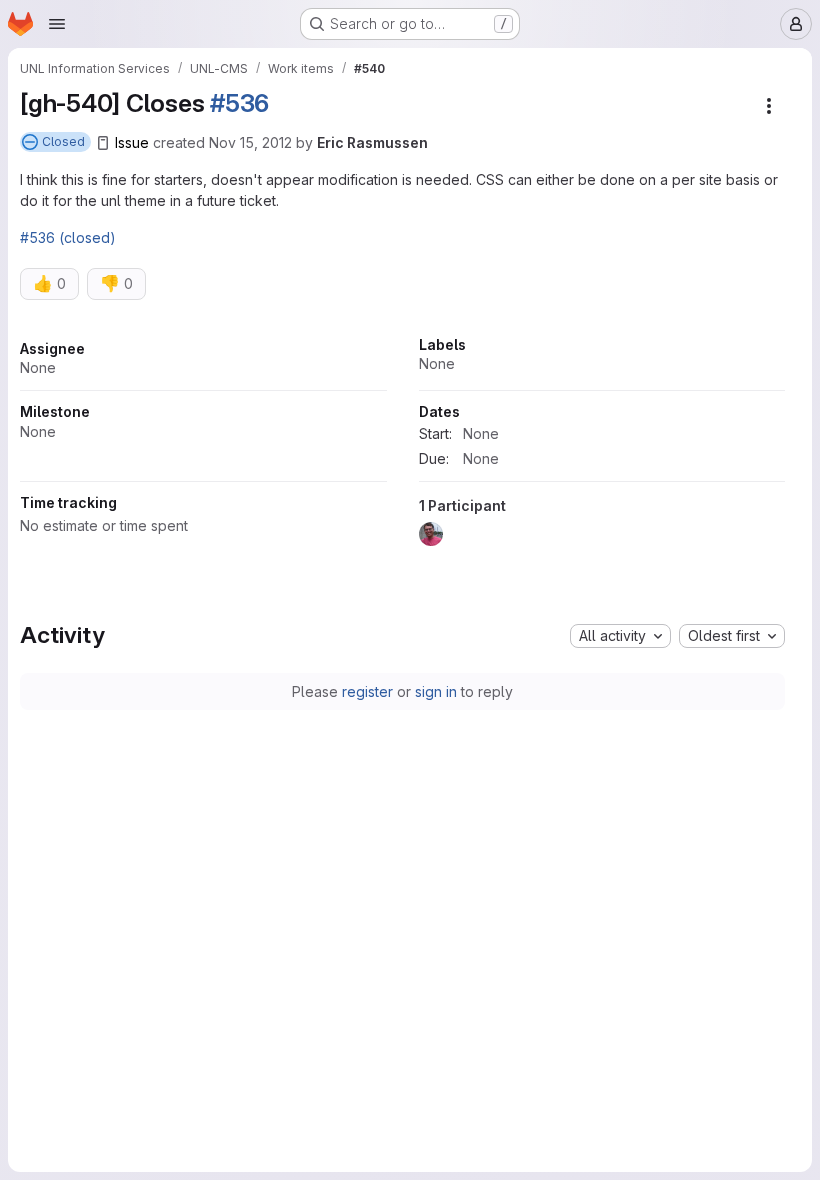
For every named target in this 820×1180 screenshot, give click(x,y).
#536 (239, 103)
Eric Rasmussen (372, 142)
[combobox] (620, 636)
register (367, 691)
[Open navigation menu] (57, 24)
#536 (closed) (68, 237)
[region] (402, 447)
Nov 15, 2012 (250, 142)
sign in (436, 691)
